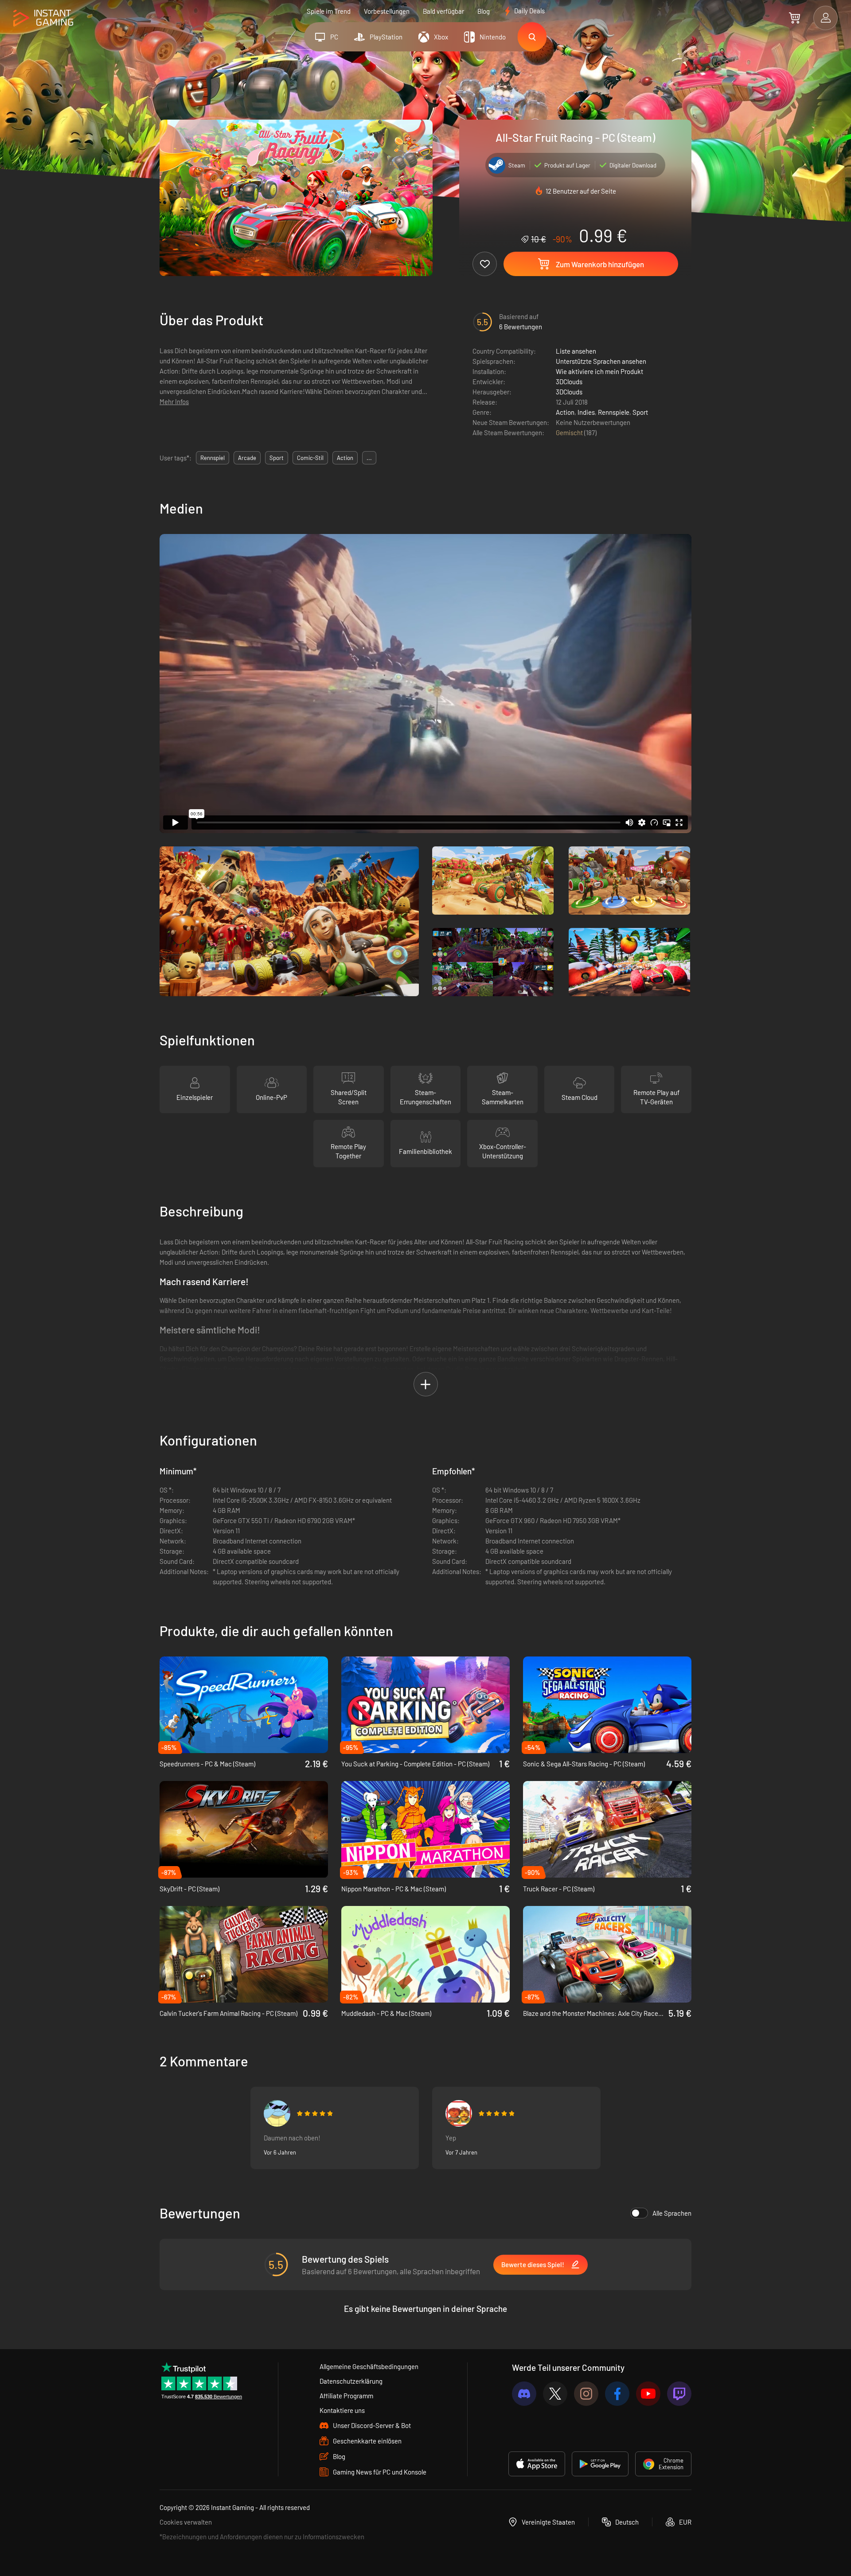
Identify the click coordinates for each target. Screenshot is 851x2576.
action (345, 458)
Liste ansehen (576, 351)
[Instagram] (586, 2394)
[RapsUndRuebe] (459, 2113)
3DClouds (569, 382)
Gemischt (570, 433)
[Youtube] (648, 2394)
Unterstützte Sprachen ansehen (601, 361)
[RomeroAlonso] (277, 2113)
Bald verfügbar (443, 11)
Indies (586, 412)
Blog (484, 11)
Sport (640, 412)
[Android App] (600, 2464)
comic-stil (310, 458)
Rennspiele (614, 412)
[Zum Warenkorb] (794, 18)
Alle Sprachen (672, 2213)
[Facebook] (617, 2394)
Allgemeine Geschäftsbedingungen (369, 2366)
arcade (247, 458)
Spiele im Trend (329, 11)
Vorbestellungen (387, 11)
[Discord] (524, 2394)
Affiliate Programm (346, 2396)
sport (277, 458)
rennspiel (213, 458)
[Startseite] (43, 18)
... (369, 458)
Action (565, 412)
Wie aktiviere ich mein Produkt (599, 371)
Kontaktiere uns (342, 2410)
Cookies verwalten (186, 2522)
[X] (555, 2394)
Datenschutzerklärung (351, 2381)
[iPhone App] (537, 2464)
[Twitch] (679, 2394)
